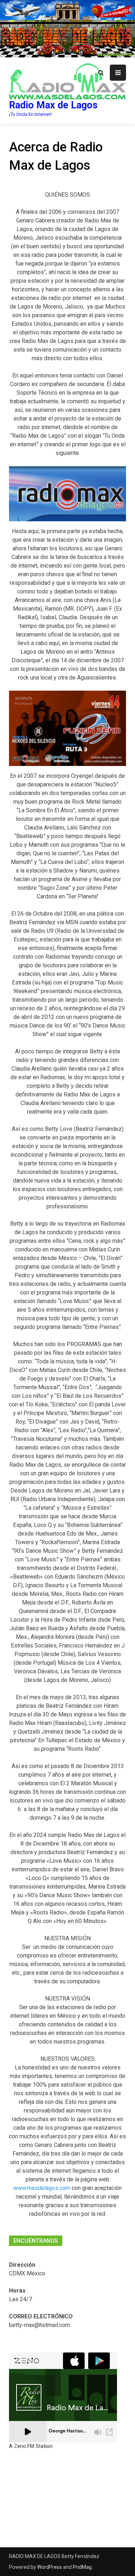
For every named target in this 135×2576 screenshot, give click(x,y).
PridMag (82, 2567)
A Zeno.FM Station (31, 2446)
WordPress (49, 2567)
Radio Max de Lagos (53, 105)
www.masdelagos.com (42, 2188)
